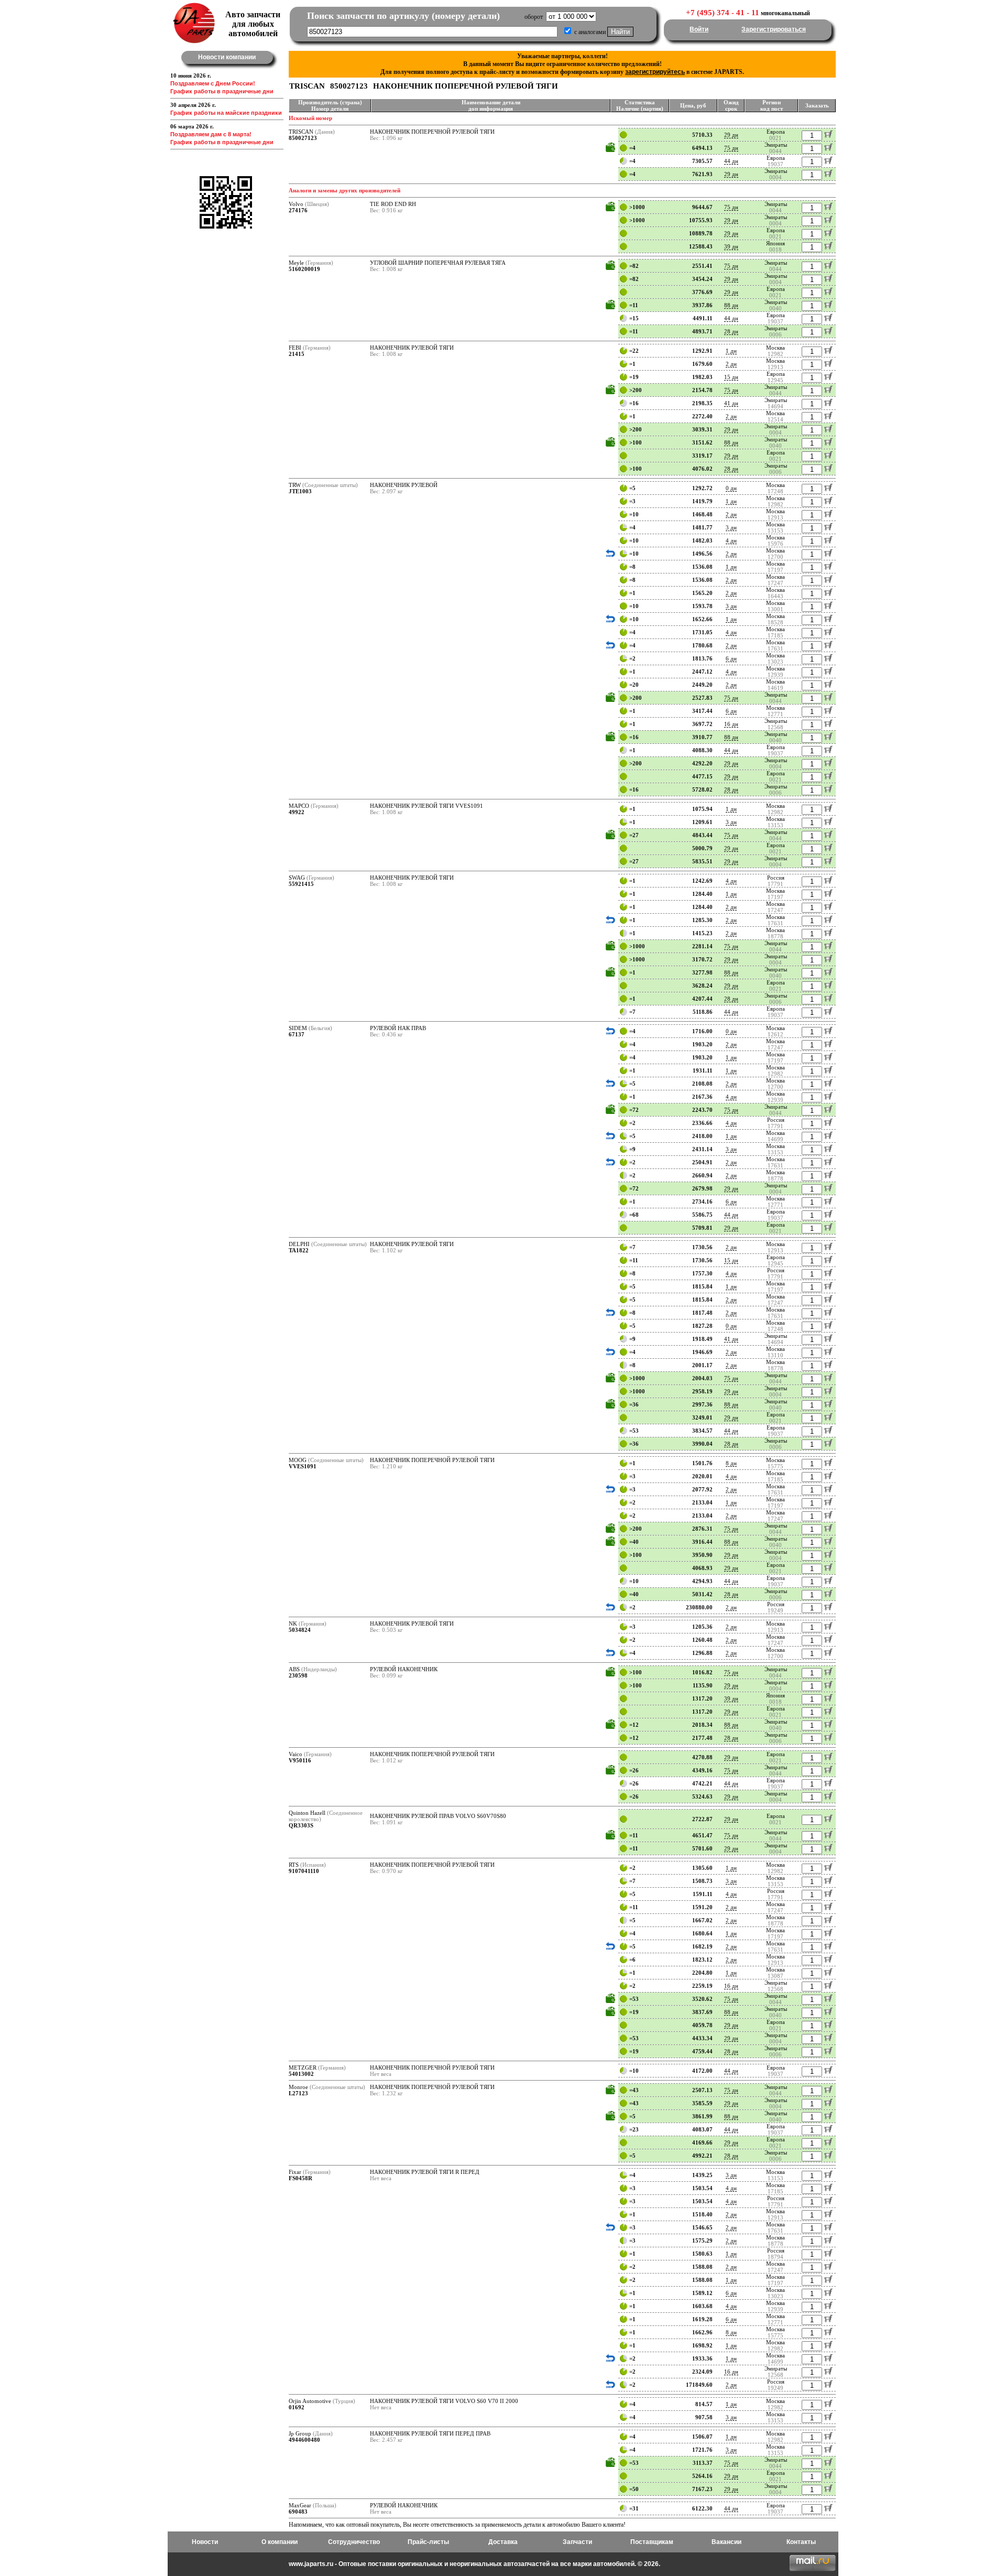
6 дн (731, 658)
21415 (297, 354)
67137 (297, 1034)
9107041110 (304, 1871)
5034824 (300, 1630)
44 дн (731, 161)
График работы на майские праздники (226, 113)
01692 (297, 2407)
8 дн (731, 1463)
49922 (297, 812)
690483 (298, 2512)
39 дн (731, 246)
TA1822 (299, 1250)
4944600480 (304, 2440)
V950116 (300, 1760)
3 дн (731, 527)
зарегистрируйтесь (655, 72)
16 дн (731, 724)
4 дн (731, 540)
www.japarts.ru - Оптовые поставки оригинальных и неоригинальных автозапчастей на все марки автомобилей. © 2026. (474, 2564)
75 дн (731, 148)
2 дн (731, 364)
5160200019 (304, 269)
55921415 (301, 884)
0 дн (731, 488)
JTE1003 (300, 491)
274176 (298, 210)
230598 (298, 1675)
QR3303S (301, 1825)
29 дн (731, 135)
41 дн (731, 403)
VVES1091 (303, 1466)
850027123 (303, 138)
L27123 (298, 2093)
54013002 (301, 2074)
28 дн (731, 331)
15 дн (731, 377)
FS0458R (300, 2178)
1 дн (731, 351)
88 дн (731, 305)
